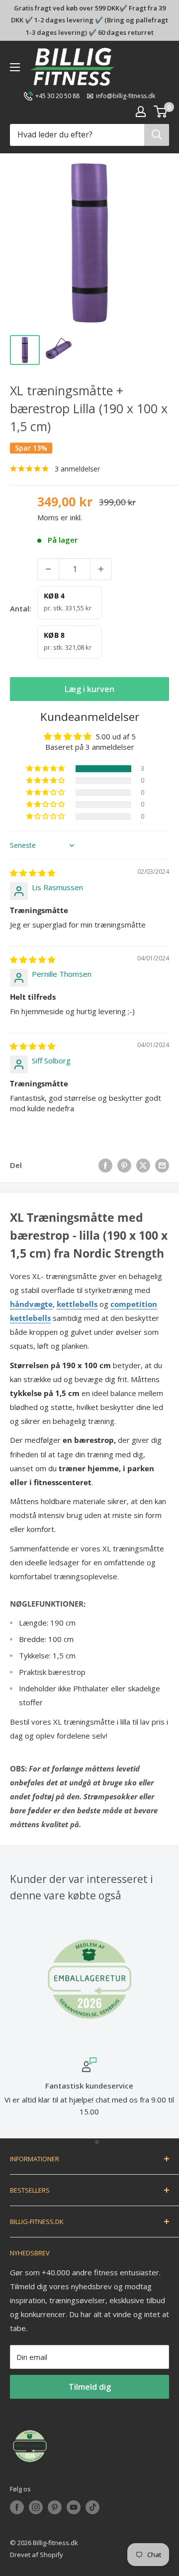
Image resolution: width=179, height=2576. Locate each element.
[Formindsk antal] (48, 569)
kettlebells (77, 1304)
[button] (46, 769)
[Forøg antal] (101, 569)
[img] (33, 873)
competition (134, 1304)
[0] (161, 112)
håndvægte (31, 1304)
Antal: (21, 608)
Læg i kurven (89, 689)
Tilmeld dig (90, 2387)
